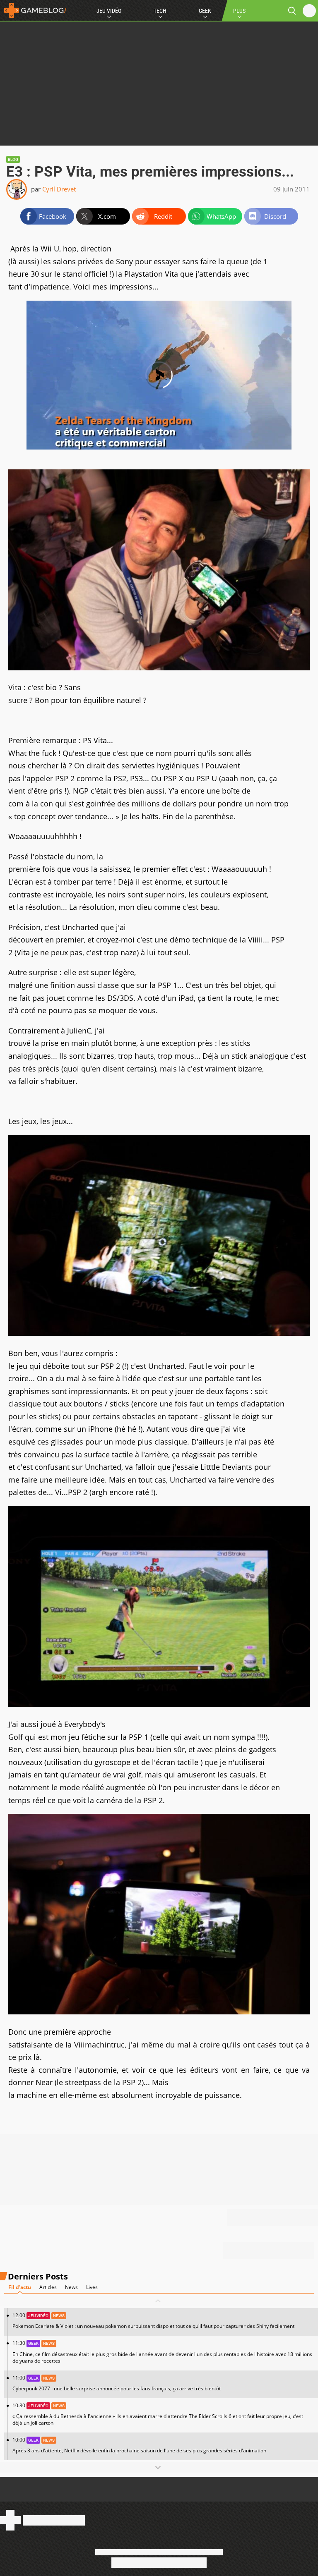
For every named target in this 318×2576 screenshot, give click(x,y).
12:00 (153, 2321)
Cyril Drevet (59, 189)
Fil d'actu (20, 2287)
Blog (13, 159)
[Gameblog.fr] (33, 10)
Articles (48, 2287)
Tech (160, 11)
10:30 (158, 2414)
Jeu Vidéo (109, 11)
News (71, 2287)
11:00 (117, 2383)
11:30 (162, 2352)
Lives (92, 2287)
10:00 (139, 2445)
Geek (205, 11)
